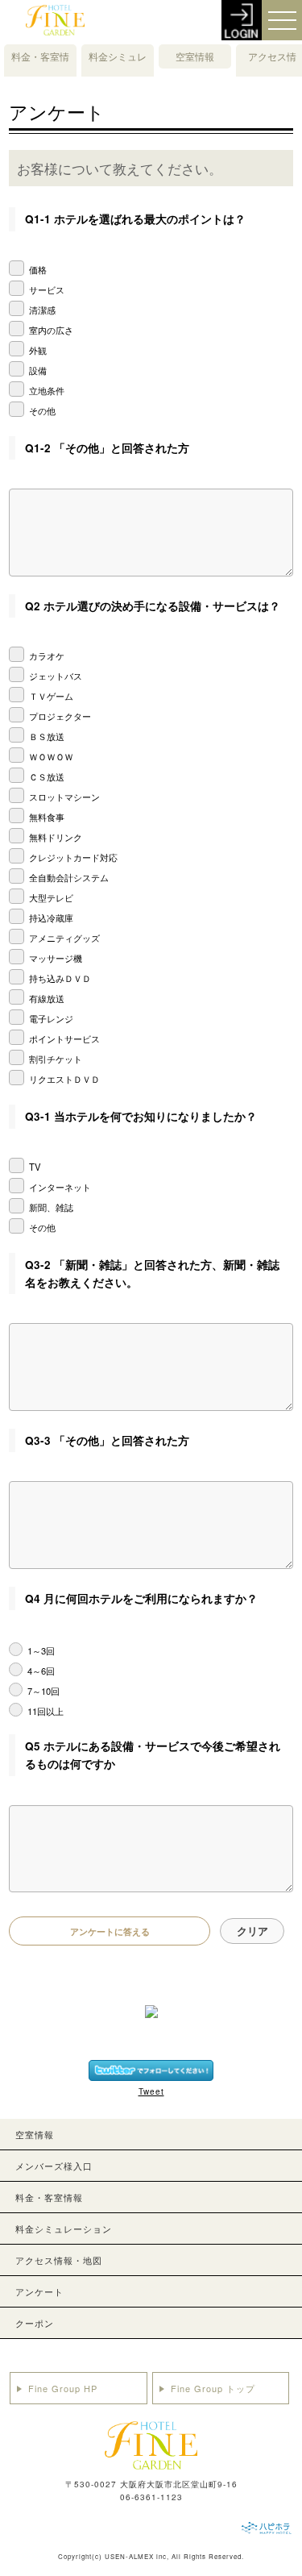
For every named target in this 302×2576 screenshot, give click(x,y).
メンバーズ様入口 (54, 2166)
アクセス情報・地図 (272, 68)
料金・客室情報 (40, 68)
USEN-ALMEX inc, (137, 2556)
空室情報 (195, 56)
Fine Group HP (63, 2388)
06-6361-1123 (151, 2497)
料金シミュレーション (118, 68)
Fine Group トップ (213, 2388)
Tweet (151, 2091)
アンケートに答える (110, 1931)
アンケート (39, 2291)
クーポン (35, 2323)
